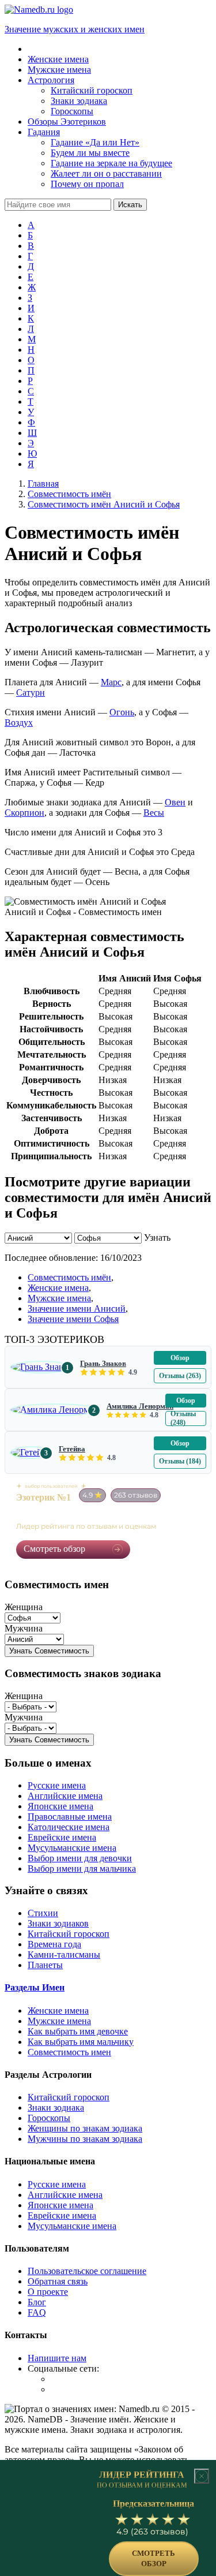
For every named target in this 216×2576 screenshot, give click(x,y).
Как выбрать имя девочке (78, 2031)
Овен (175, 802)
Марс (111, 682)
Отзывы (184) (180, 1461)
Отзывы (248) (183, 1418)
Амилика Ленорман (140, 1406)
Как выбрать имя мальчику (81, 2042)
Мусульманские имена (72, 1848)
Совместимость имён (69, 1277)
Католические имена (69, 1827)
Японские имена (60, 1806)
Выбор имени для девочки (80, 1858)
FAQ (37, 2312)
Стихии (43, 1913)
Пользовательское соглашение (87, 2271)
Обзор (180, 1358)
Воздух (19, 723)
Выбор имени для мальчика (82, 1868)
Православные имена (70, 1817)
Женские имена (58, 1288)
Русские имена (57, 1785)
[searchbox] (58, 205)
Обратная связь (58, 2281)
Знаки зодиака (56, 2108)
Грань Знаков (103, 1363)
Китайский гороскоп (69, 1934)
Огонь (122, 712)
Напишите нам (57, 2358)
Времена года (54, 1944)
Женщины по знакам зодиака (85, 2128)
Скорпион (24, 813)
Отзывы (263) (180, 1376)
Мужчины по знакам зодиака (85, 2139)
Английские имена (65, 1796)
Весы (154, 813)
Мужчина (24, 1628)
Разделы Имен (35, 1987)
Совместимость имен (69, 2052)
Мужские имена (59, 1298)
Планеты (45, 1965)
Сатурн (31, 692)
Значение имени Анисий (77, 1308)
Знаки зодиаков (58, 1923)
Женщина (24, 1607)
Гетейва (72, 1449)
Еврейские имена (62, 1837)
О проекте (48, 2292)
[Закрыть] (202, 2476)
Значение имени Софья (73, 1319)
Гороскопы (49, 2118)
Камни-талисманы (64, 1955)
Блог (37, 2302)
